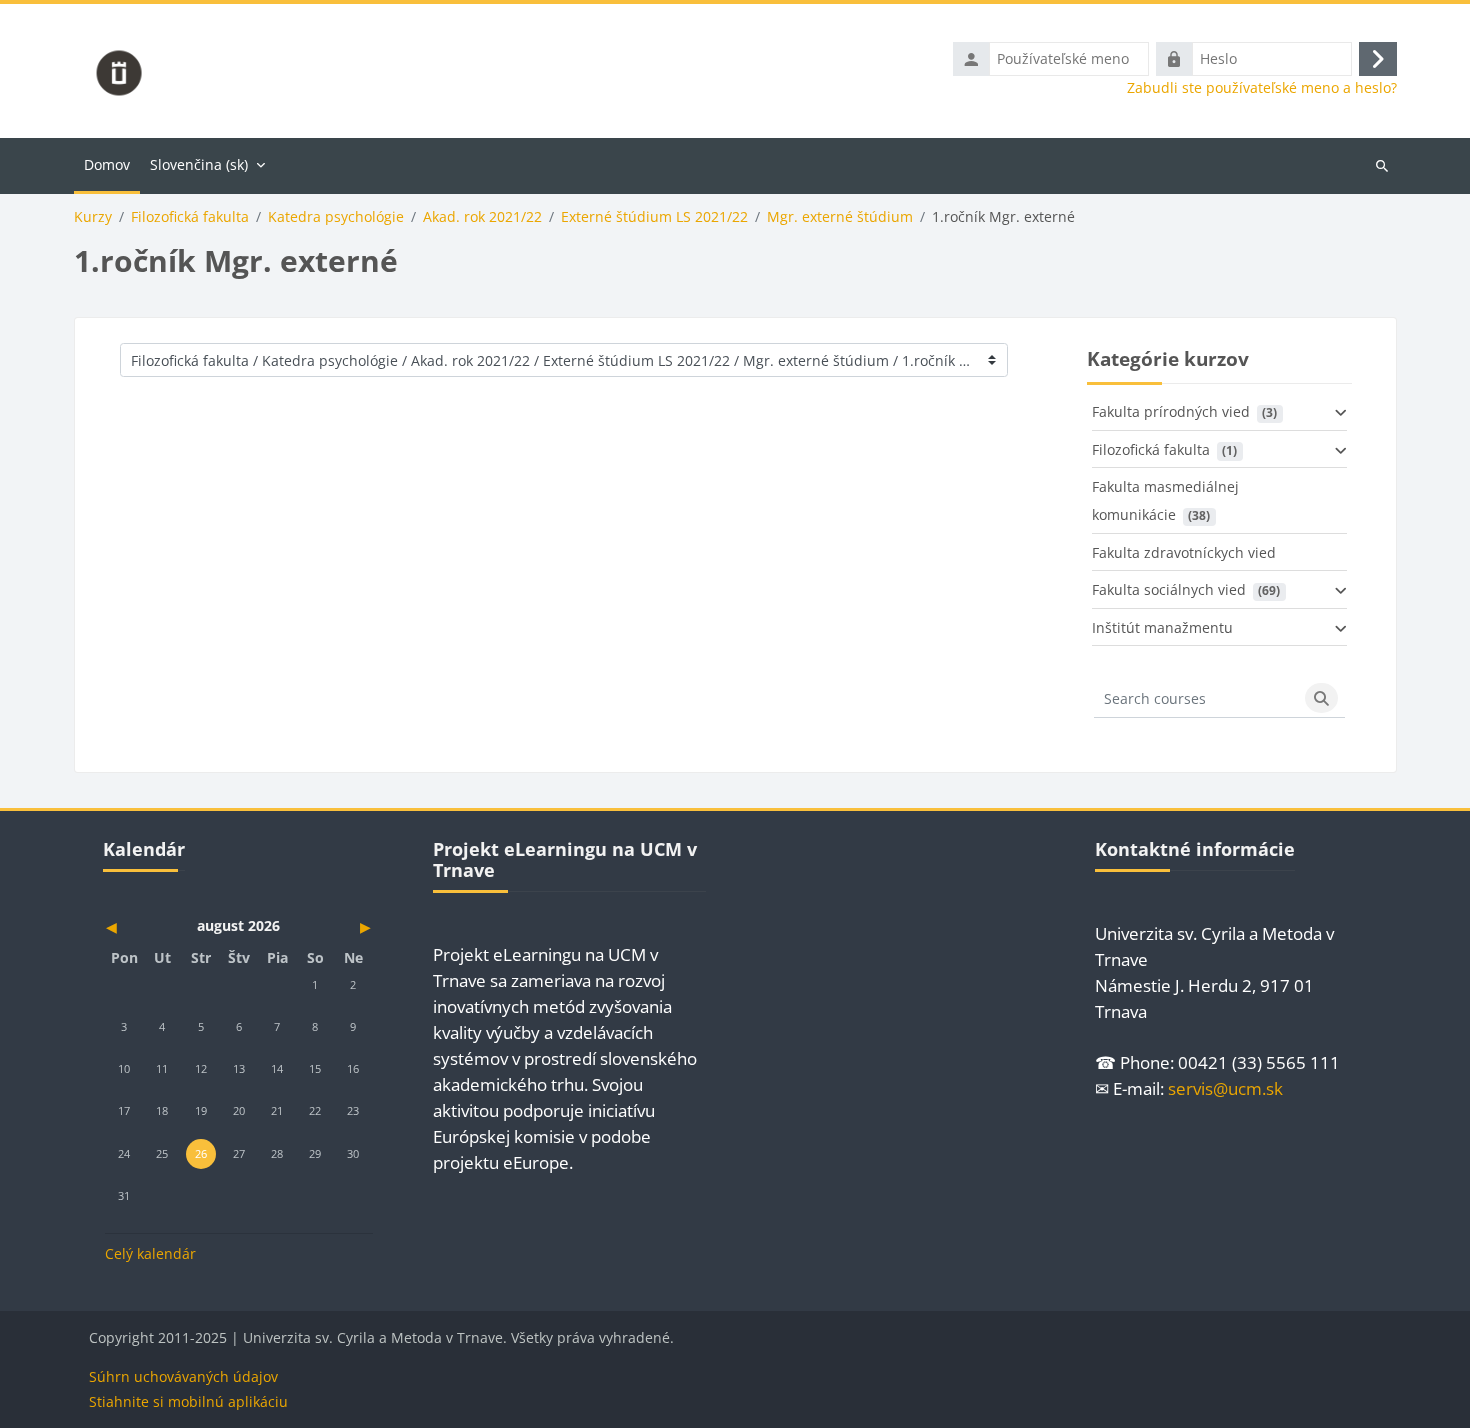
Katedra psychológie (336, 217)
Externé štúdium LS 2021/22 (654, 217)
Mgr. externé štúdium (840, 217)
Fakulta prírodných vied (1171, 411)
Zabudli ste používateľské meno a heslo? (1262, 88)
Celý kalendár (150, 1253)
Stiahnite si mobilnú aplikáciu (188, 1401)
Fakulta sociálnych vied (1169, 589)
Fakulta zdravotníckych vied (1184, 552)
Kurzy (93, 217)
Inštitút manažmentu (1162, 627)
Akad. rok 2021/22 (482, 217)
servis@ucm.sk (1225, 1088)
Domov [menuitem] (107, 164)
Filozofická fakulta (190, 217)
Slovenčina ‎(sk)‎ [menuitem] (199, 164)
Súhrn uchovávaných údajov (183, 1376)
